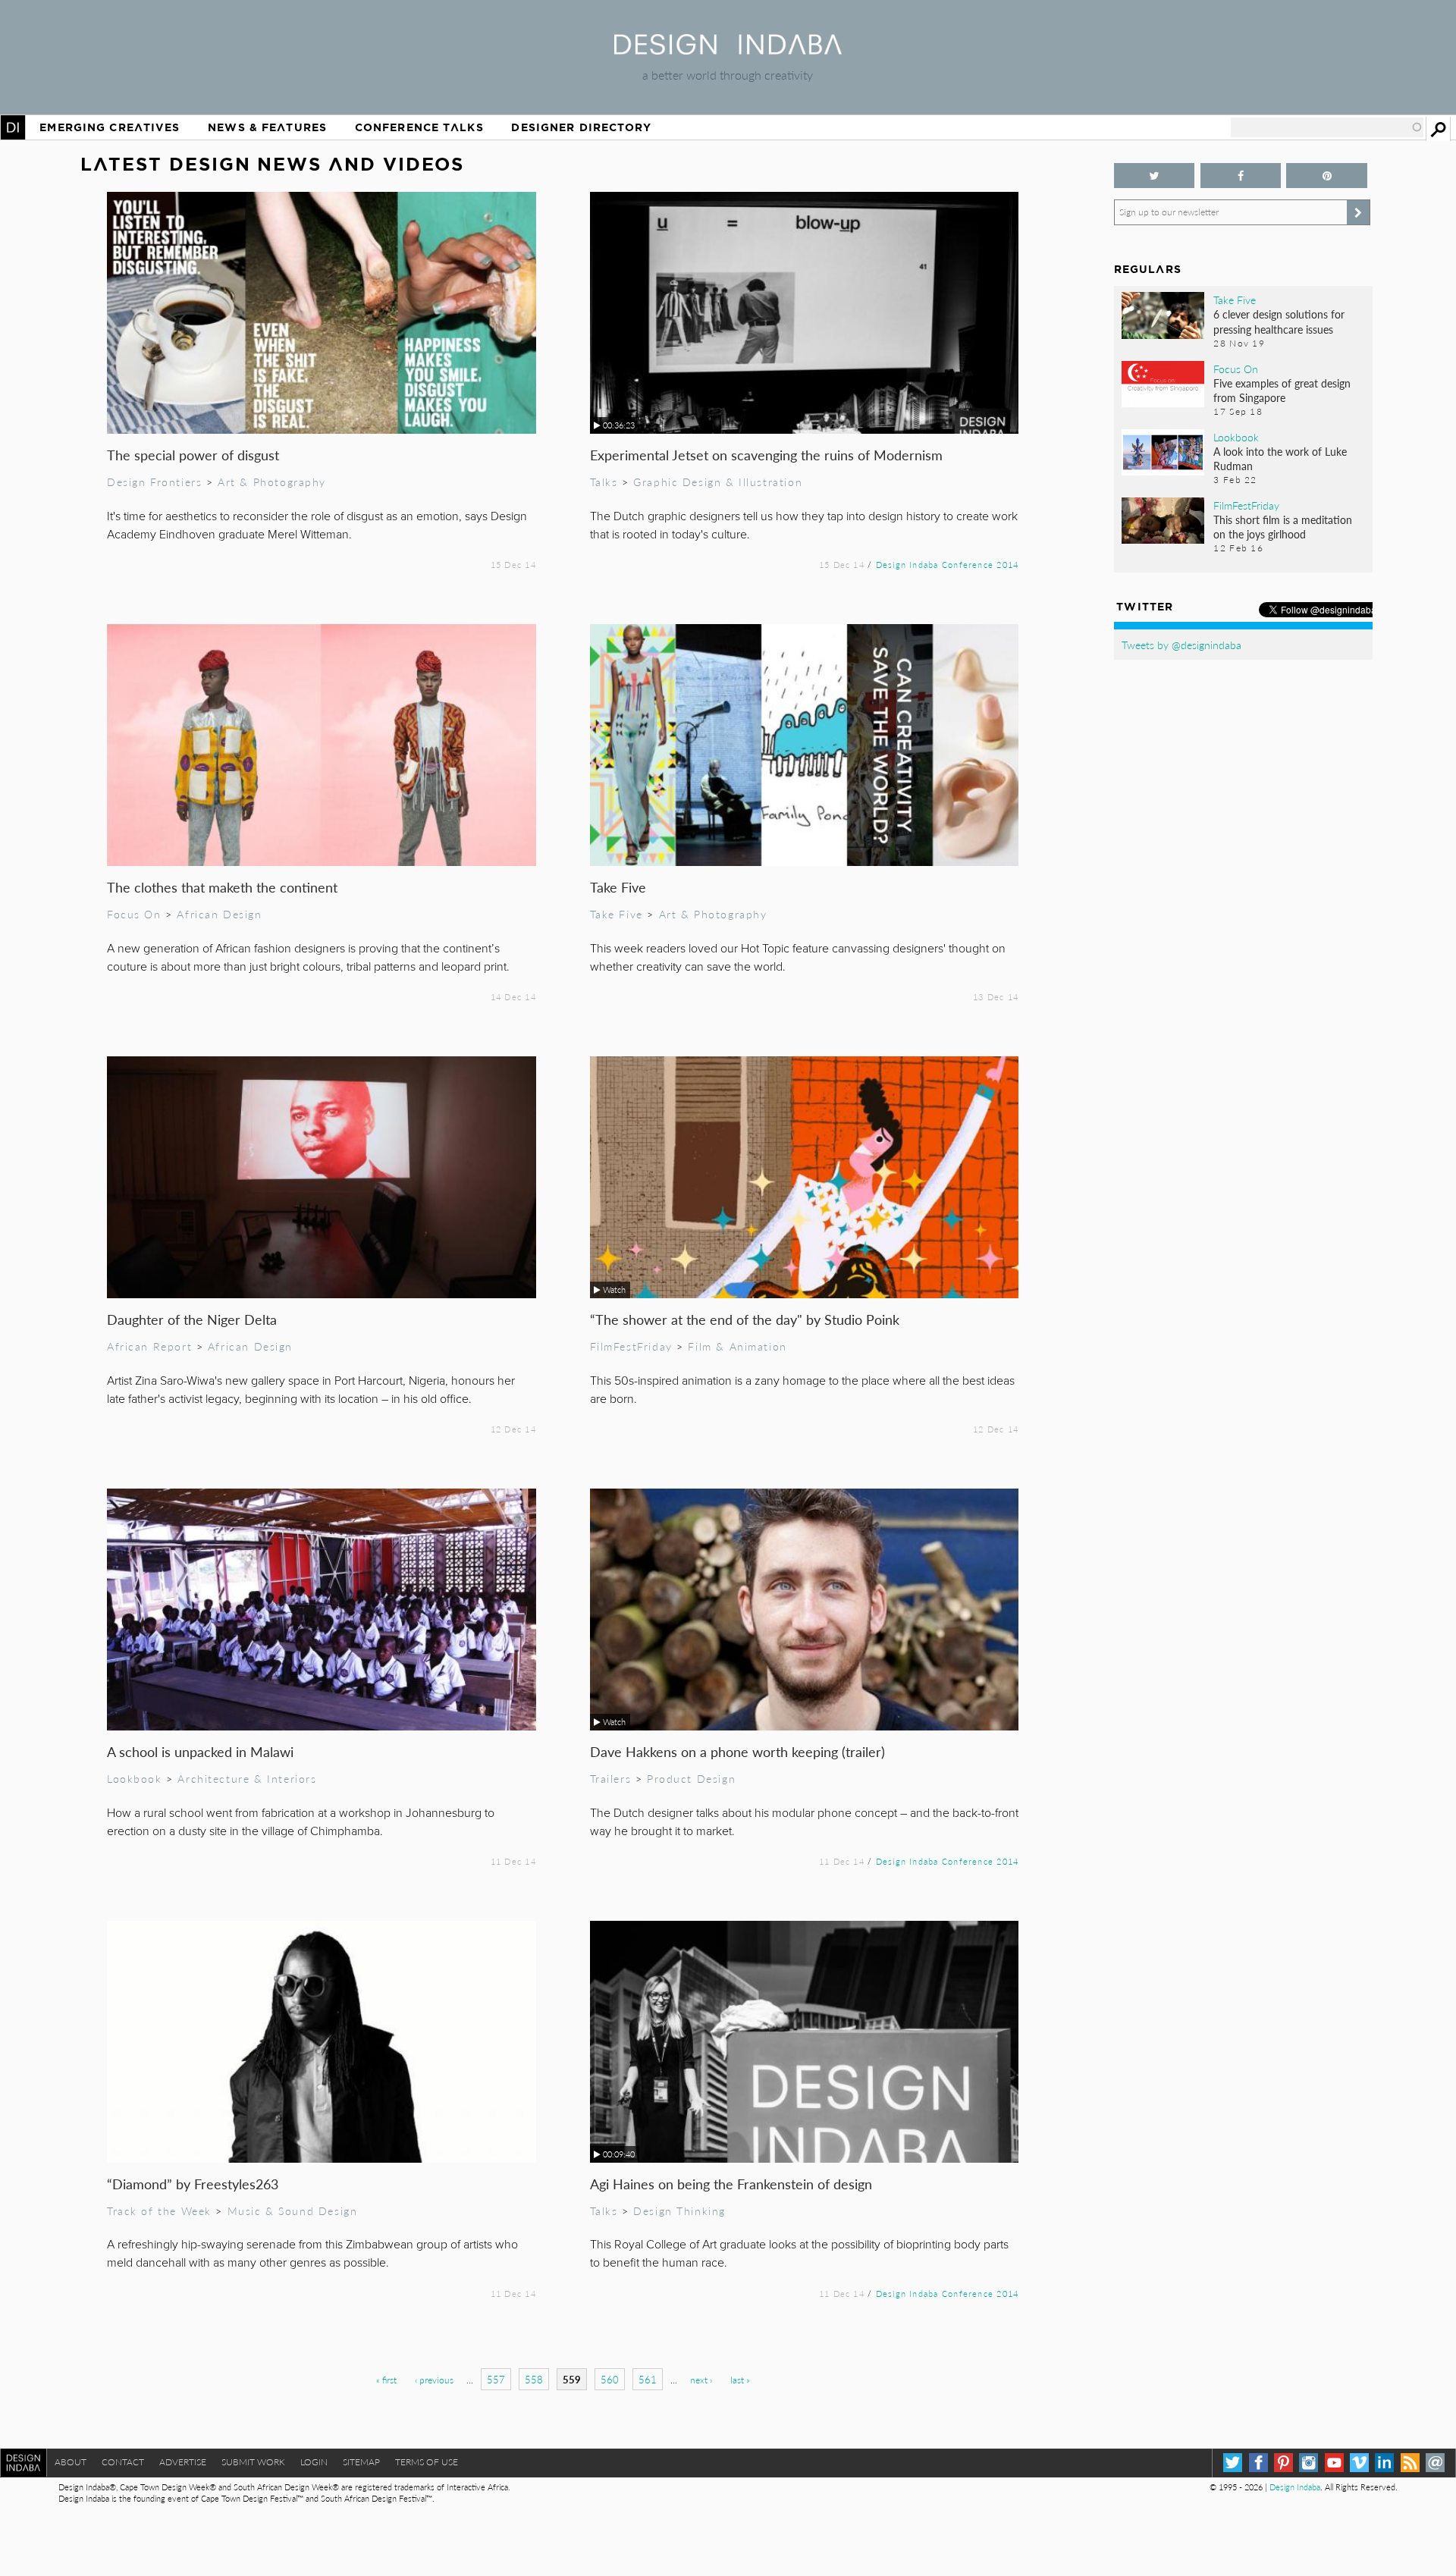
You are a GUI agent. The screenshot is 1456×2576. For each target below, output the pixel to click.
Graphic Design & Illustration (718, 482)
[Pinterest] (1283, 2463)
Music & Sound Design (293, 2210)
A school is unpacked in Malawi (200, 1751)
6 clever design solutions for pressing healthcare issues (1279, 321)
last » (740, 2380)
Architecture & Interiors (247, 1778)
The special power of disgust (193, 455)
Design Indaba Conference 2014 (948, 564)
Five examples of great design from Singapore (1282, 390)
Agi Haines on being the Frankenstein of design (731, 2184)
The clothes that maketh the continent (222, 887)
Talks (604, 482)
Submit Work (253, 2462)
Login (314, 2462)
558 (534, 2379)
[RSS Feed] (1410, 2463)
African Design (219, 914)
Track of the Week (159, 2210)
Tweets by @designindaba (1181, 645)
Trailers (611, 1778)
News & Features (267, 127)
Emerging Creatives (110, 127)
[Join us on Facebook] (1241, 176)
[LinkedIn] (1384, 2463)
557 (496, 2379)
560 (610, 2379)
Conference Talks (419, 127)
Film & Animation (737, 1346)
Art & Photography (272, 482)
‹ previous (434, 2380)
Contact (123, 2462)
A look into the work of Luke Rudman (1280, 458)
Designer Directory (581, 127)
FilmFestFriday (631, 1346)
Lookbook (135, 1778)
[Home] (728, 50)
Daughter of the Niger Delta (192, 1319)
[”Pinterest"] (1327, 176)
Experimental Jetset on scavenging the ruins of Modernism (766, 455)
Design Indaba (1295, 2487)
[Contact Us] (1435, 2463)
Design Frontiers (154, 482)
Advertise (183, 2462)
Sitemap (361, 2462)
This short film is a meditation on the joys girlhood (1283, 527)
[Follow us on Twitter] (1155, 176)
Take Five (618, 887)
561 (648, 2379)
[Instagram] (1309, 2463)
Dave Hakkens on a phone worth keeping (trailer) (737, 1751)
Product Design (691, 1778)
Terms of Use (427, 2462)
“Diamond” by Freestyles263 (193, 2184)
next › (701, 2380)
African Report (149, 1346)
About (71, 2462)
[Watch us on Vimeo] (1359, 2463)
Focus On (134, 914)
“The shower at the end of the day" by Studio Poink (745, 1319)
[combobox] (1327, 127)
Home (13, 127)
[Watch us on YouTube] (1334, 2463)
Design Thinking (679, 2210)
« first (386, 2380)
